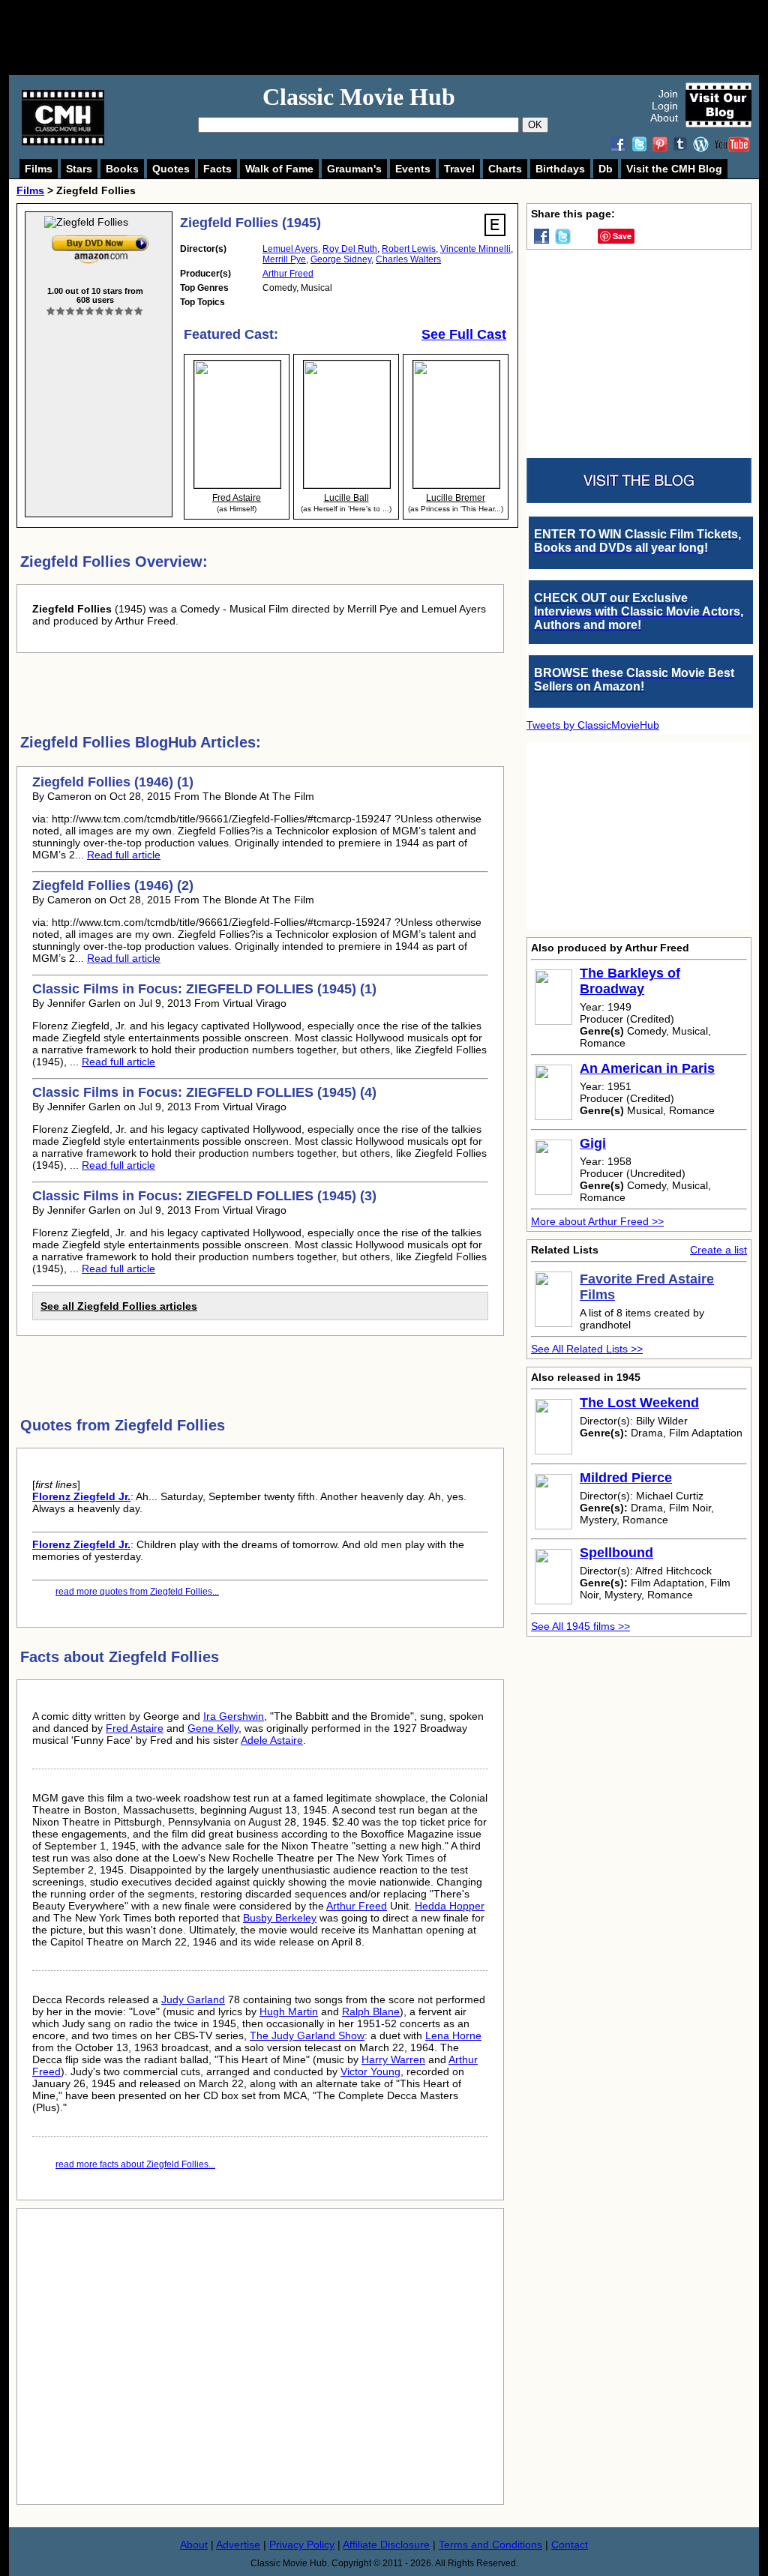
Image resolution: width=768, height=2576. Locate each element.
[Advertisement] (400, 37)
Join (668, 94)
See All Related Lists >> (587, 1349)
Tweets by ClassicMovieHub (593, 725)
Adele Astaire (272, 1740)
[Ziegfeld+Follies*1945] (100, 238)
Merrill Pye (284, 259)
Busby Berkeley (280, 1918)
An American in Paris (647, 1068)
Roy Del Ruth (350, 249)
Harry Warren (393, 2059)
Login (665, 106)
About (664, 118)
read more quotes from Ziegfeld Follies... (137, 1592)
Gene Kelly (213, 1728)
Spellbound (616, 1553)
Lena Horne (453, 2035)
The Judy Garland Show (307, 2035)
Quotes (171, 169)
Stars (79, 169)
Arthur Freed (288, 274)
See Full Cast (464, 334)
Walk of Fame (279, 169)
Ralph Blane (371, 2011)
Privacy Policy (302, 2545)
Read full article (124, 855)
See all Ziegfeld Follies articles (119, 1306)
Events (413, 169)
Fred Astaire (135, 1728)
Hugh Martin (289, 2011)
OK (535, 125)
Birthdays (560, 169)
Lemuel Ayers (290, 249)
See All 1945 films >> (580, 1626)
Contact (570, 2545)
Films (39, 169)
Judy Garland (193, 1999)
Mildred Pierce (626, 1478)
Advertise (238, 2545)
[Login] (95, 312)
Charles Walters (408, 259)
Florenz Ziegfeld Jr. (81, 1496)
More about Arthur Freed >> (597, 1221)
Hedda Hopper (450, 1906)
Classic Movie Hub (359, 97)
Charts (505, 169)
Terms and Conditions (490, 2545)
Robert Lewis (409, 249)
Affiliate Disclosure (386, 2545)
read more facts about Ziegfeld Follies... (135, 2164)
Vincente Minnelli (475, 249)
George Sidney (341, 259)
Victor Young (370, 2071)
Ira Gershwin (234, 1716)
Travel (459, 169)
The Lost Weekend (639, 1403)
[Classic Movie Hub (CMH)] (63, 142)
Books (122, 169)
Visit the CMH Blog (674, 169)
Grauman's (354, 169)
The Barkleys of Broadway (630, 981)
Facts (217, 169)
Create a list (718, 1250)
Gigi (593, 1143)
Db (606, 169)
